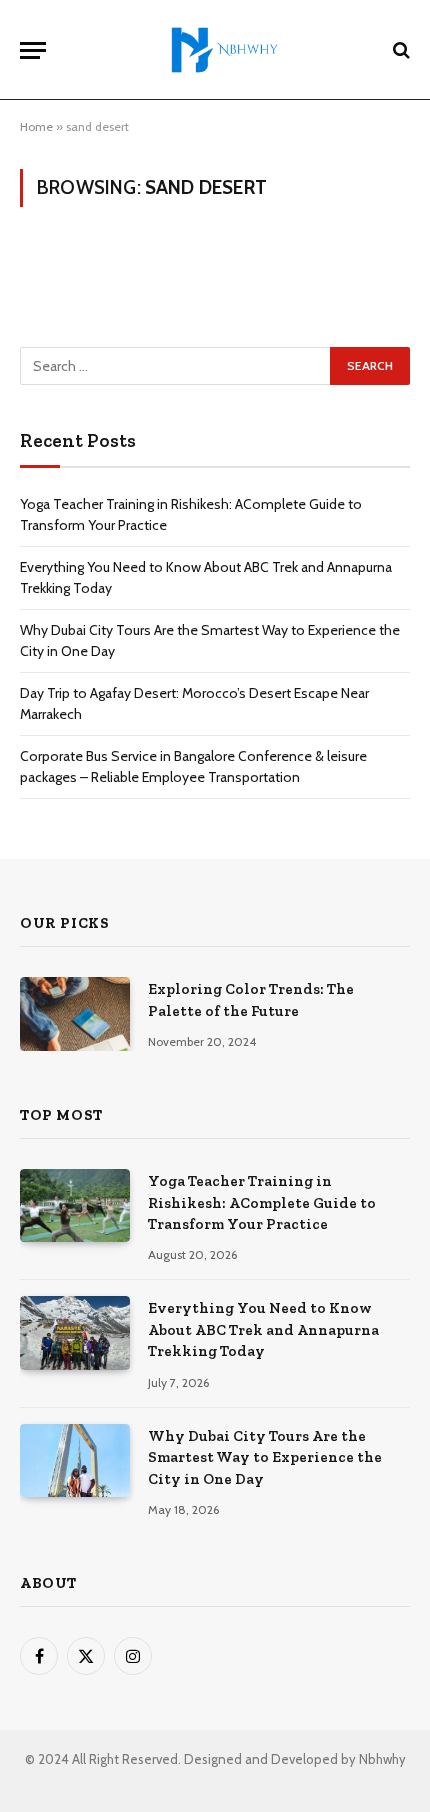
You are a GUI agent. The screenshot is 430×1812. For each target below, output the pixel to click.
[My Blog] (225, 50)
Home (36, 126)
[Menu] (33, 50)
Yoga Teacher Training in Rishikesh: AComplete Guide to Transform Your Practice (262, 1202)
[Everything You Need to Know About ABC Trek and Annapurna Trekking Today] (75, 1332)
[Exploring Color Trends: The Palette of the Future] (75, 1013)
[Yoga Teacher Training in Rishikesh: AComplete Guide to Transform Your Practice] (75, 1205)
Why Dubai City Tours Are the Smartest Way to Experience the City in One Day (265, 1457)
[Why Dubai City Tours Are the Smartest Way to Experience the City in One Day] (75, 1460)
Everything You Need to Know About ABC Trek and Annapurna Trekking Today (263, 1329)
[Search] (399, 50)
